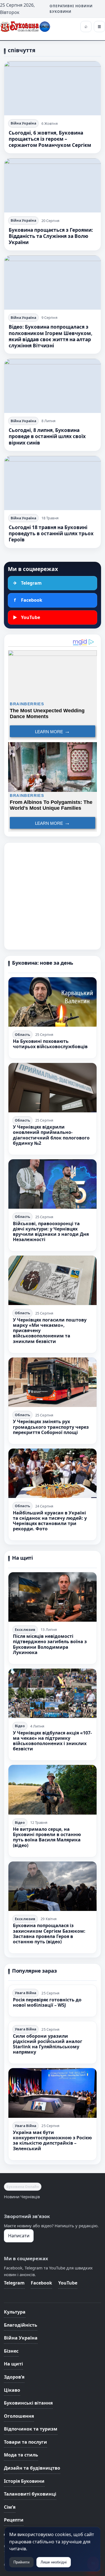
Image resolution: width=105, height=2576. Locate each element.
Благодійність (21, 2325)
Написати (19, 2236)
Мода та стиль (21, 2455)
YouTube (68, 2283)
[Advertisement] (53, 896)
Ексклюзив (25, 1630)
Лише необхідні (54, 2562)
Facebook (41, 2283)
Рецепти (14, 2520)
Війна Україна (23, 123)
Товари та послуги (25, 2442)
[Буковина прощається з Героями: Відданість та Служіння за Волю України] (53, 185)
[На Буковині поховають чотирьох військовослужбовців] (53, 1002)
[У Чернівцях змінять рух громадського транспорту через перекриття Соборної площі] (53, 1382)
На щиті (13, 2364)
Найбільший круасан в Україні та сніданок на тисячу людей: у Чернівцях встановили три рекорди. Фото (50, 1521)
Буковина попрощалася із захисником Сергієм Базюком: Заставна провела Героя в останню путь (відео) (49, 1934)
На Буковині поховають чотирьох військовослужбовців (50, 1044)
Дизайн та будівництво (32, 2468)
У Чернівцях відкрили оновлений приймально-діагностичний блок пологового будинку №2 (51, 1135)
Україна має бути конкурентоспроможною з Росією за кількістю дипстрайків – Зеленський (52, 2140)
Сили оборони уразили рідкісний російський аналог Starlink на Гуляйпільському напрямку (48, 2044)
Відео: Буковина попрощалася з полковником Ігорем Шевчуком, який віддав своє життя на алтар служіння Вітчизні (51, 336)
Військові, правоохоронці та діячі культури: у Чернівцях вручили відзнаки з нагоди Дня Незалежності (51, 1232)
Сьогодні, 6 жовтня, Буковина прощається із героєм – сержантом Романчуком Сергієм (50, 139)
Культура (15, 2312)
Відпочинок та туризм (31, 2429)
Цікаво (12, 2390)
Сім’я (10, 2507)
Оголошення (19, 2416)
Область (22, 1035)
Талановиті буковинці (30, 2494)
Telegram (14, 2283)
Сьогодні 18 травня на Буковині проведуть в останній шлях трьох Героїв (51, 533)
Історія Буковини (24, 2481)
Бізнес (11, 2351)
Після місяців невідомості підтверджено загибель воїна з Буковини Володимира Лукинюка (50, 1644)
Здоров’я (14, 2377)
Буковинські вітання (28, 2403)
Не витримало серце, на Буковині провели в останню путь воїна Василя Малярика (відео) (47, 1837)
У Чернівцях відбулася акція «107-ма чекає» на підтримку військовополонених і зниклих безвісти (52, 1741)
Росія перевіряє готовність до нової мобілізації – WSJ (47, 2002)
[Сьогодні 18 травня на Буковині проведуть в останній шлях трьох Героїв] (53, 483)
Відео (20, 1726)
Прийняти (21, 2562)
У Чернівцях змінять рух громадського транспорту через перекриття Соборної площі (51, 1427)
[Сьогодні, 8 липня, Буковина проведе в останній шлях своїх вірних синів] (53, 386)
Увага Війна (25, 1993)
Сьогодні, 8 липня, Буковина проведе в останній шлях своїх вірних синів (47, 436)
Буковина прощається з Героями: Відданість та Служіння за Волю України (51, 236)
